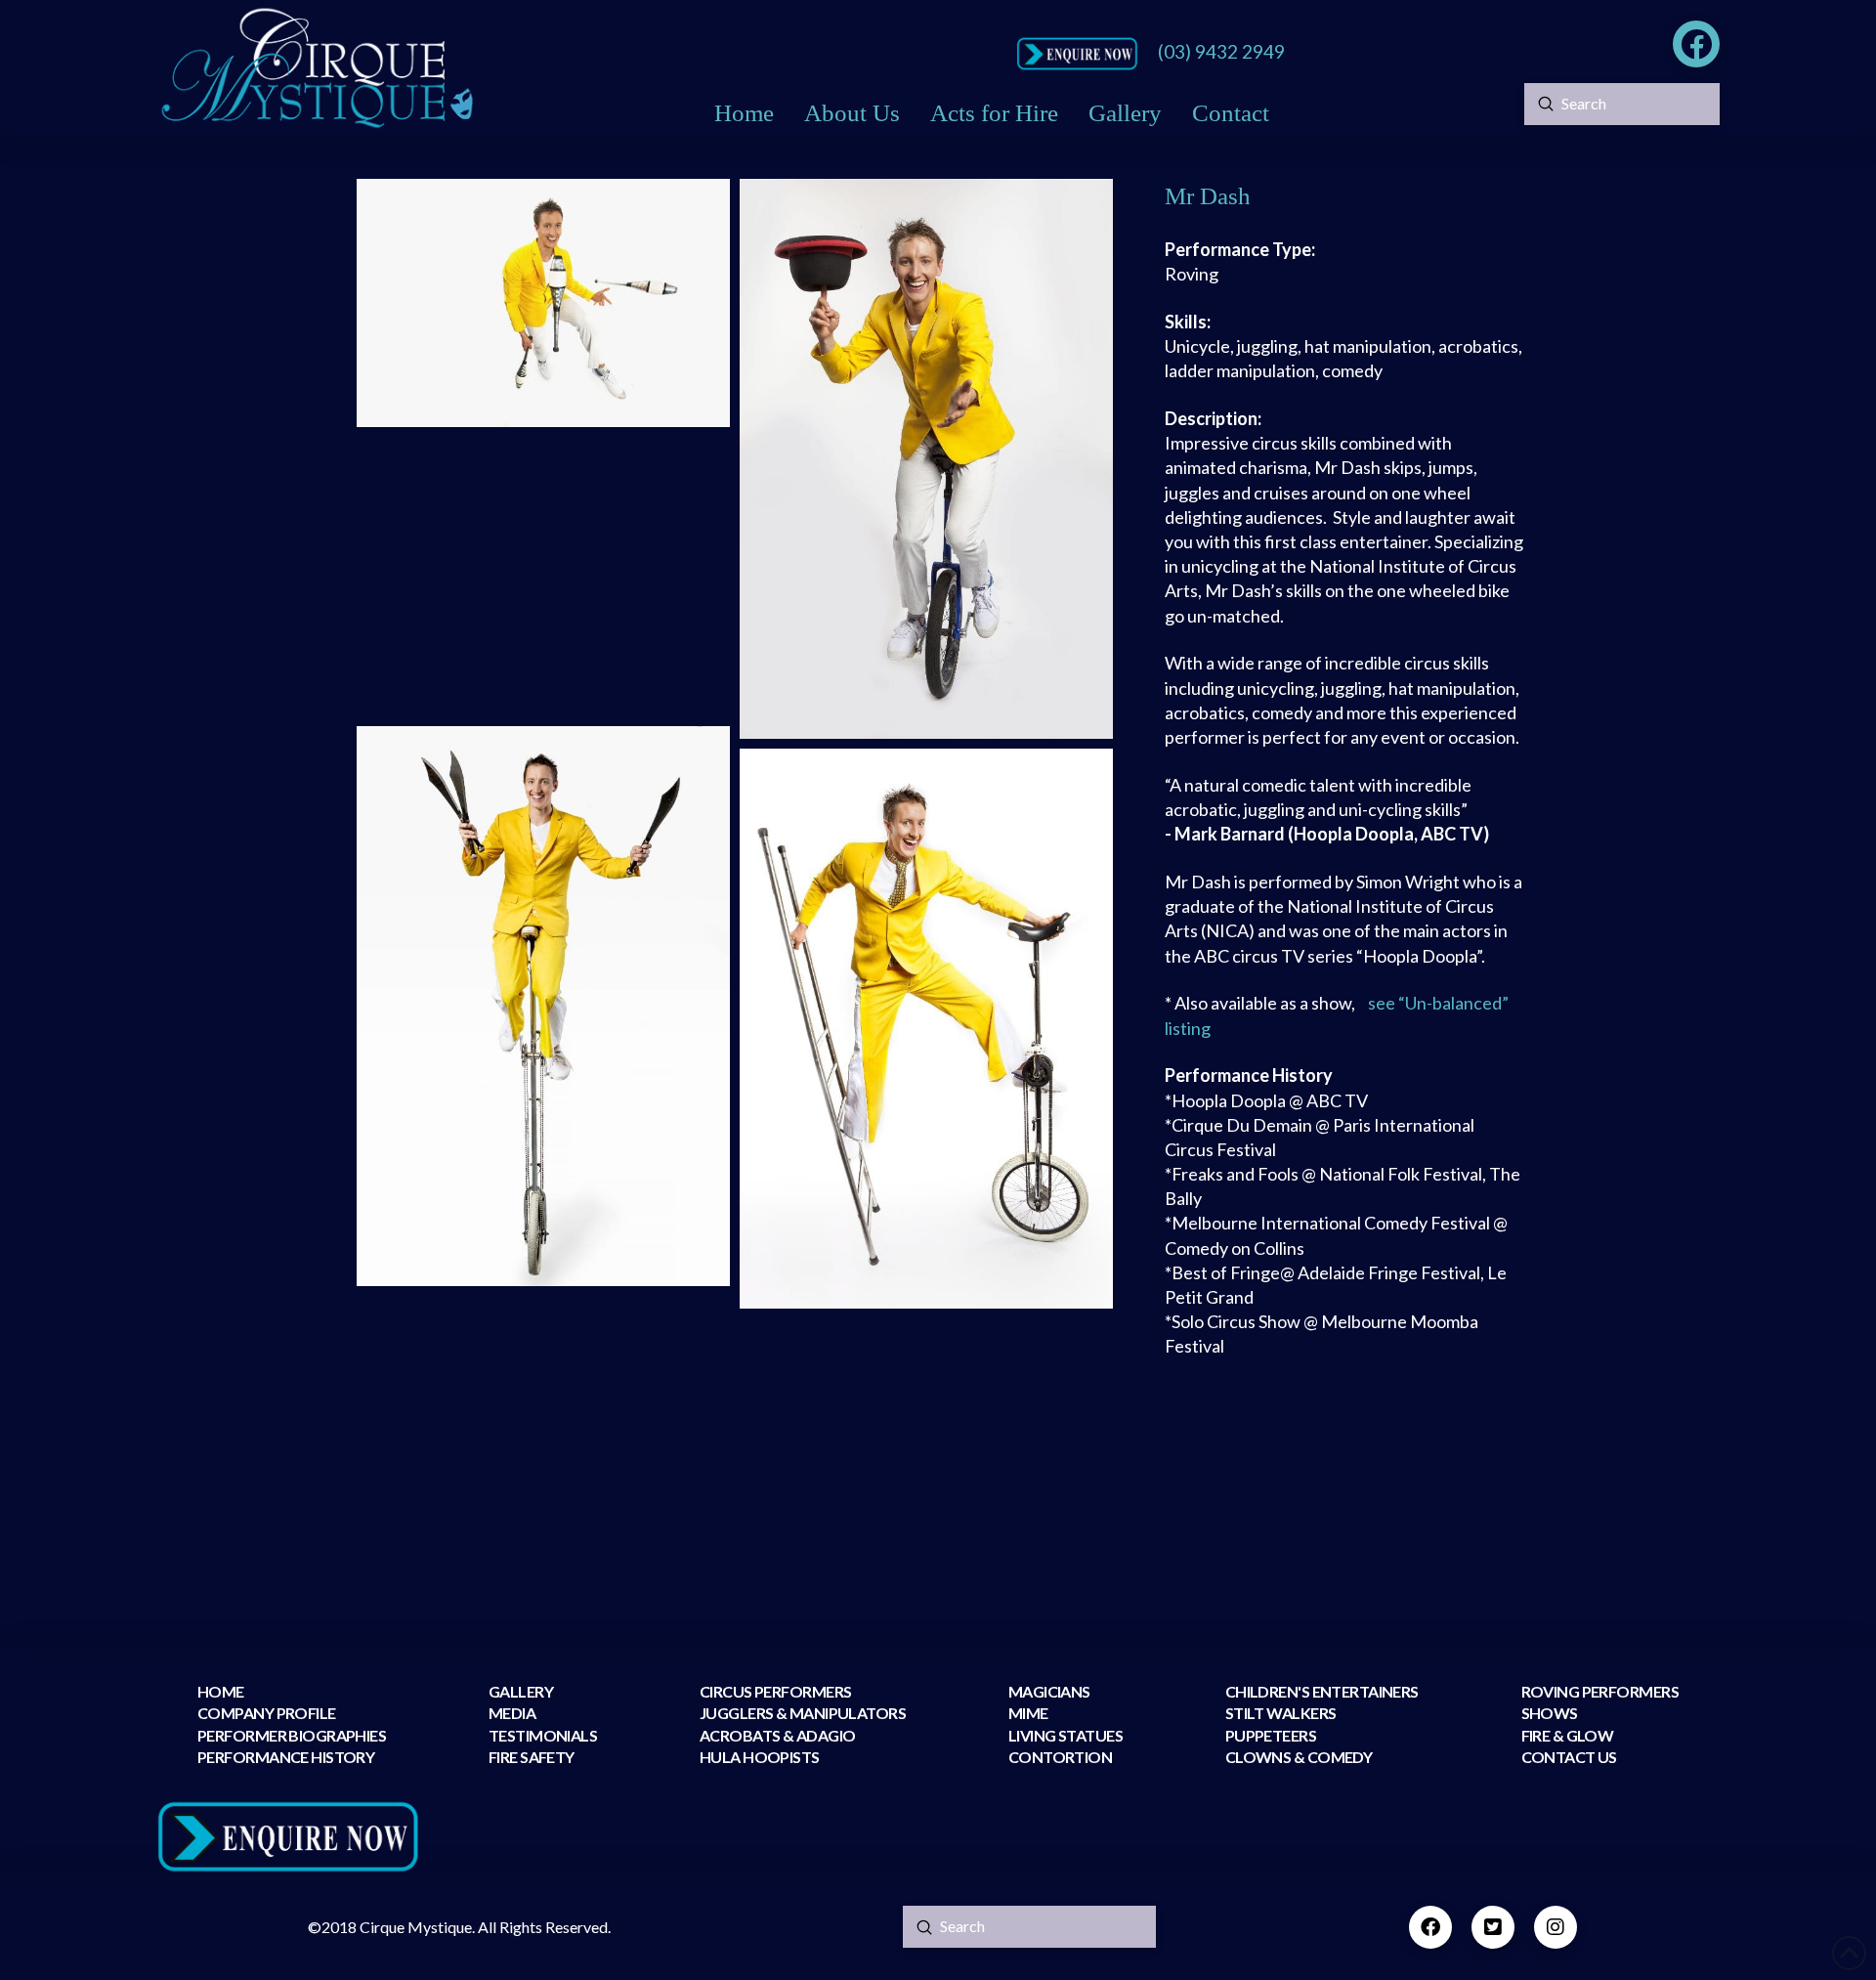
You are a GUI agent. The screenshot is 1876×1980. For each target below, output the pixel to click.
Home (221, 1691)
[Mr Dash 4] (543, 1006)
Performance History (286, 1757)
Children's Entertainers (1322, 1691)
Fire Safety (532, 1757)
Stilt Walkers (1281, 1713)
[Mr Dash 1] (543, 303)
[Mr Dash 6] (543, 1436)
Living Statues (1066, 1735)
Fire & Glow (1569, 1735)
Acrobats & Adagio (777, 1735)
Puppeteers (1271, 1735)
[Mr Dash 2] (926, 459)
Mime (1028, 1713)
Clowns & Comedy (1299, 1757)
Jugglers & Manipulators (803, 1713)
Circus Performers (775, 1691)
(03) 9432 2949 (1221, 51)
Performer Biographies (292, 1735)
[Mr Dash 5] (926, 1029)
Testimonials (543, 1735)
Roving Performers (1600, 1691)
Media (512, 1713)
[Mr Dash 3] (543, 577)
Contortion (1060, 1757)
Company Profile (267, 1713)
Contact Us (1569, 1757)
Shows (1550, 1713)
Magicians (1049, 1691)
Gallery (521, 1691)
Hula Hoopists (760, 1757)
